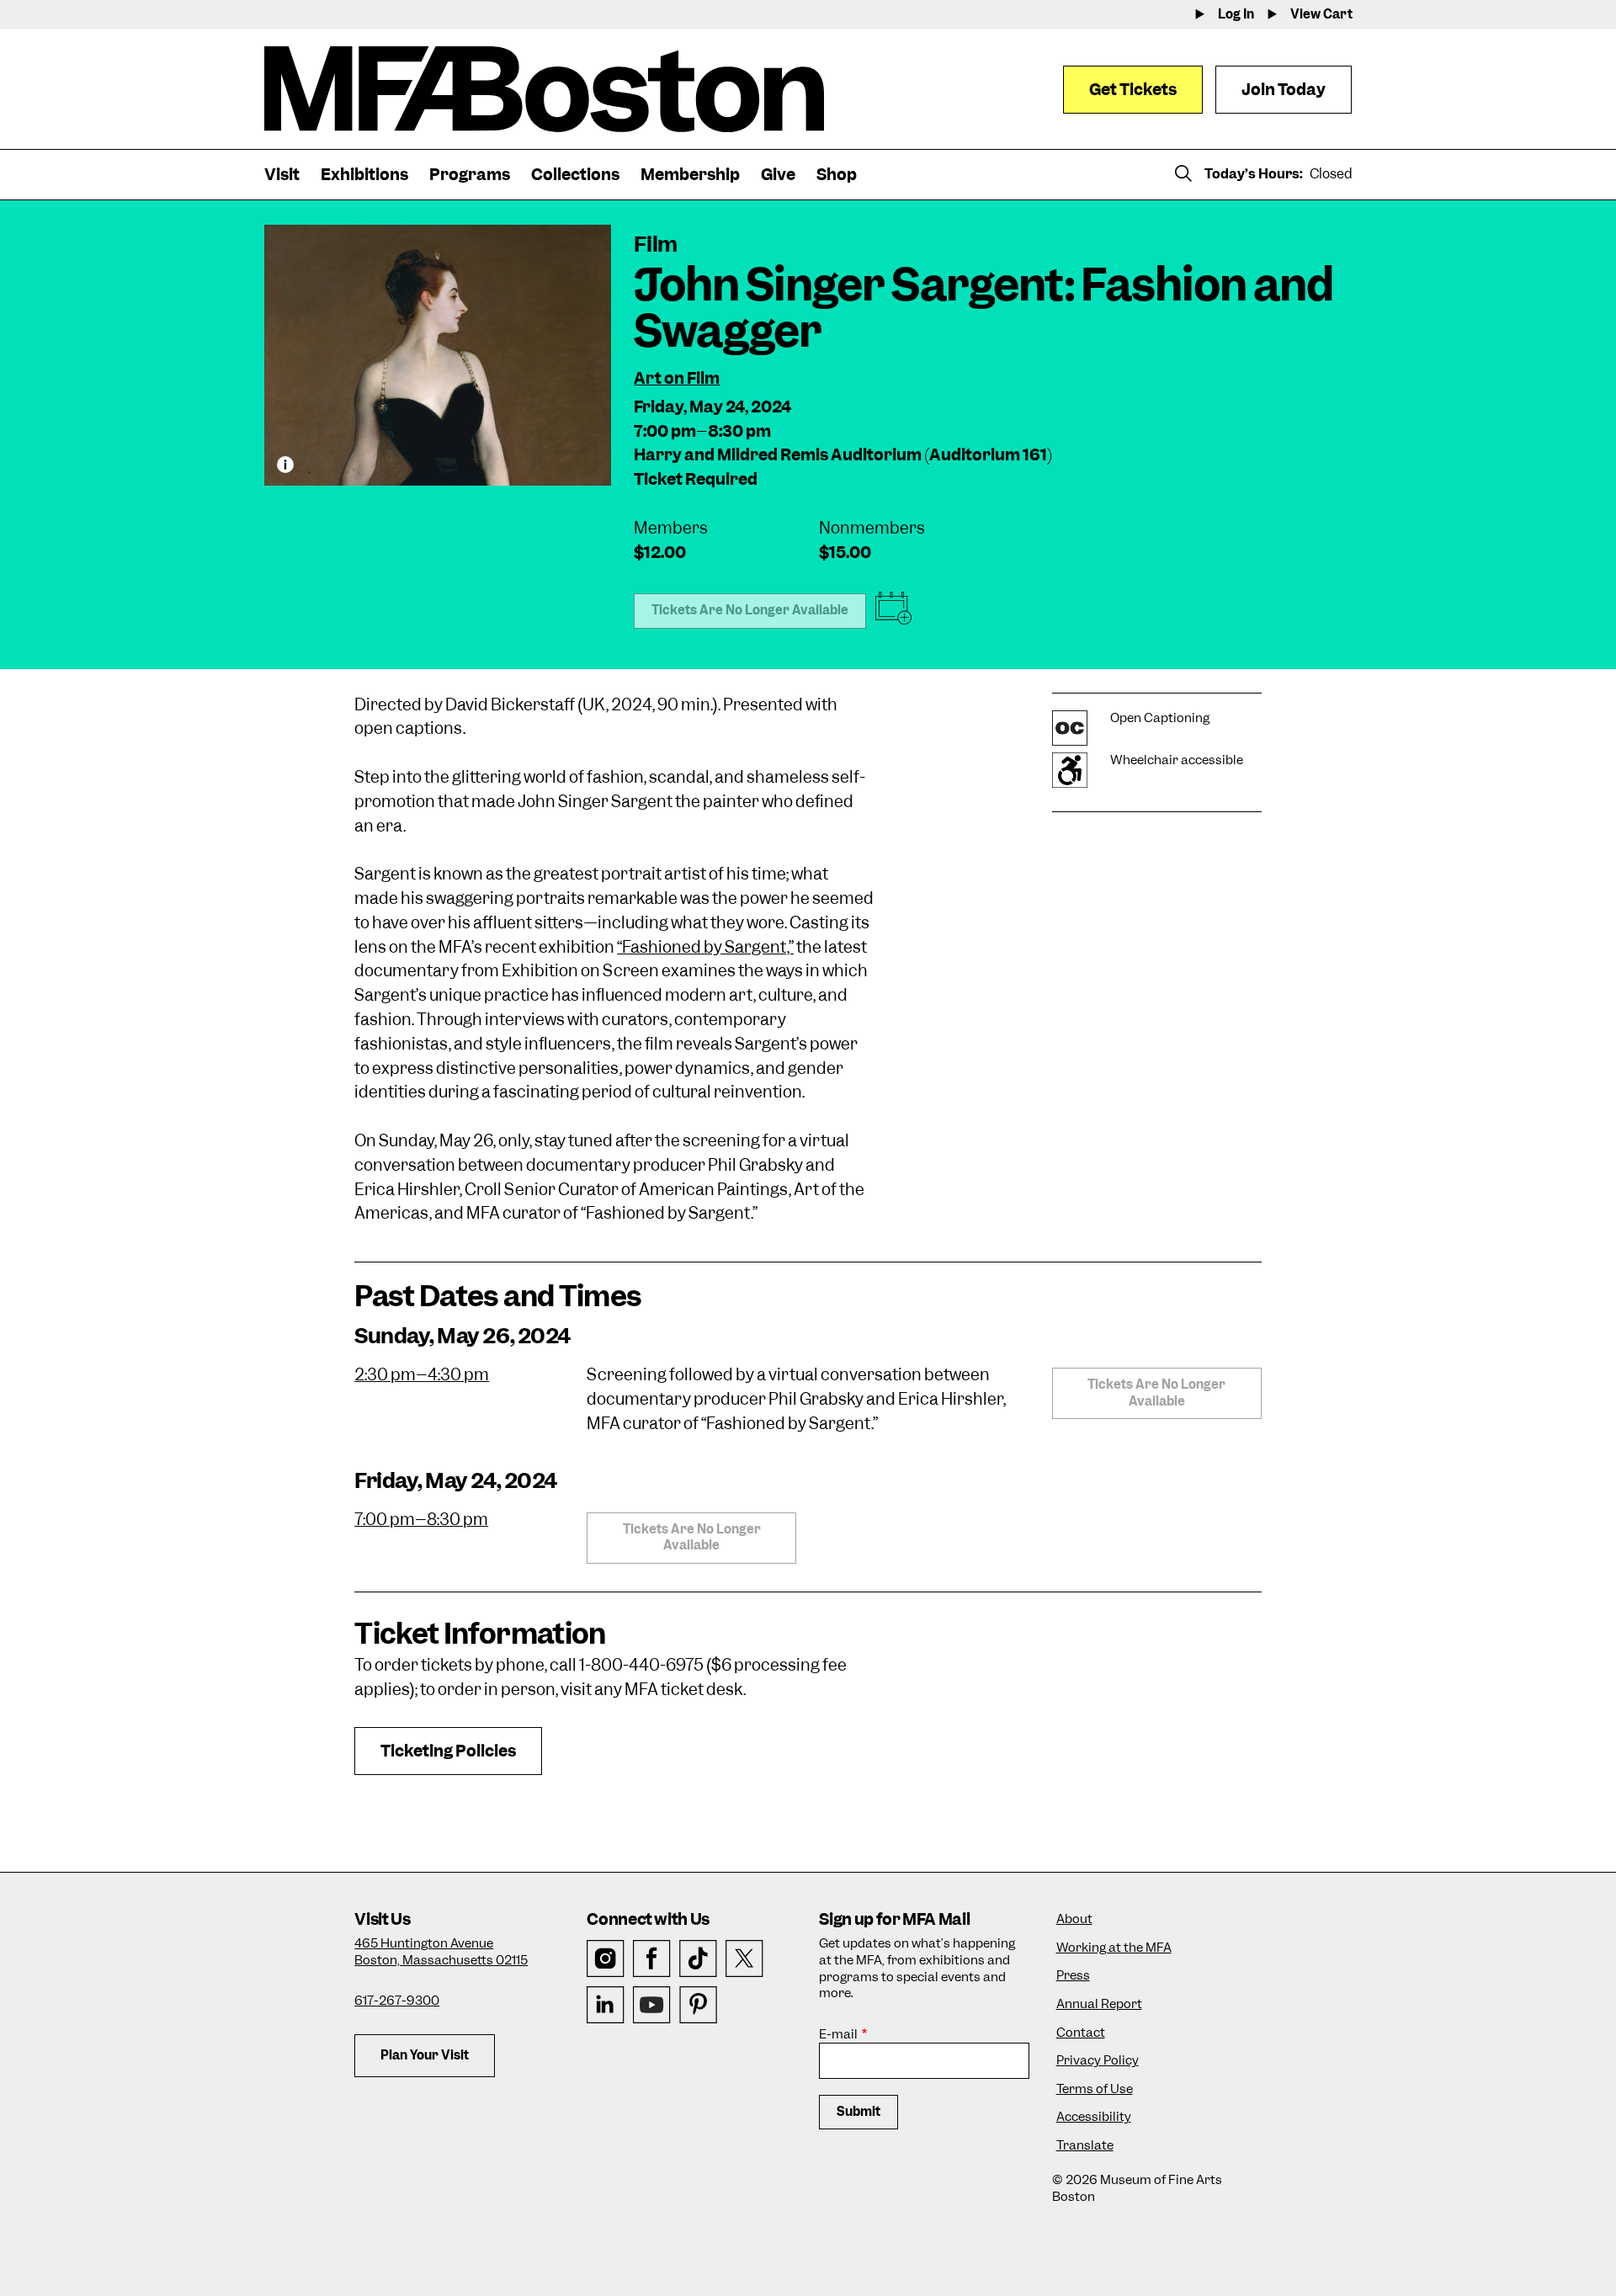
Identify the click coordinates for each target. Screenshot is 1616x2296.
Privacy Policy (1098, 2061)
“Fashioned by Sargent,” (705, 947)
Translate (1085, 2146)
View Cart (1321, 15)
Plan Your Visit (425, 2055)
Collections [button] (575, 175)
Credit (285, 465)
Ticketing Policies (448, 1751)
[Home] (544, 89)
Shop (837, 175)
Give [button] (778, 175)
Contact (1081, 2033)
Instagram (606, 1959)
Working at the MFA (1114, 1948)
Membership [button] (690, 175)
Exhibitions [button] (364, 175)
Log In (1236, 15)
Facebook (652, 1959)
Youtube (652, 2005)
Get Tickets (1133, 90)
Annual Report (1099, 2004)
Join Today (1284, 90)
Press (1073, 1976)
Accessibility (1094, 2117)
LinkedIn (606, 2005)
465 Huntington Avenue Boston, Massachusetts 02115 (441, 1952)
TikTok (698, 1959)
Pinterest (698, 2005)
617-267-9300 (397, 2001)
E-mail (838, 2035)
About (1074, 1919)
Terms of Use (1095, 2089)
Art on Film (677, 378)
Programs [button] (470, 175)
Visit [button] (282, 175)
